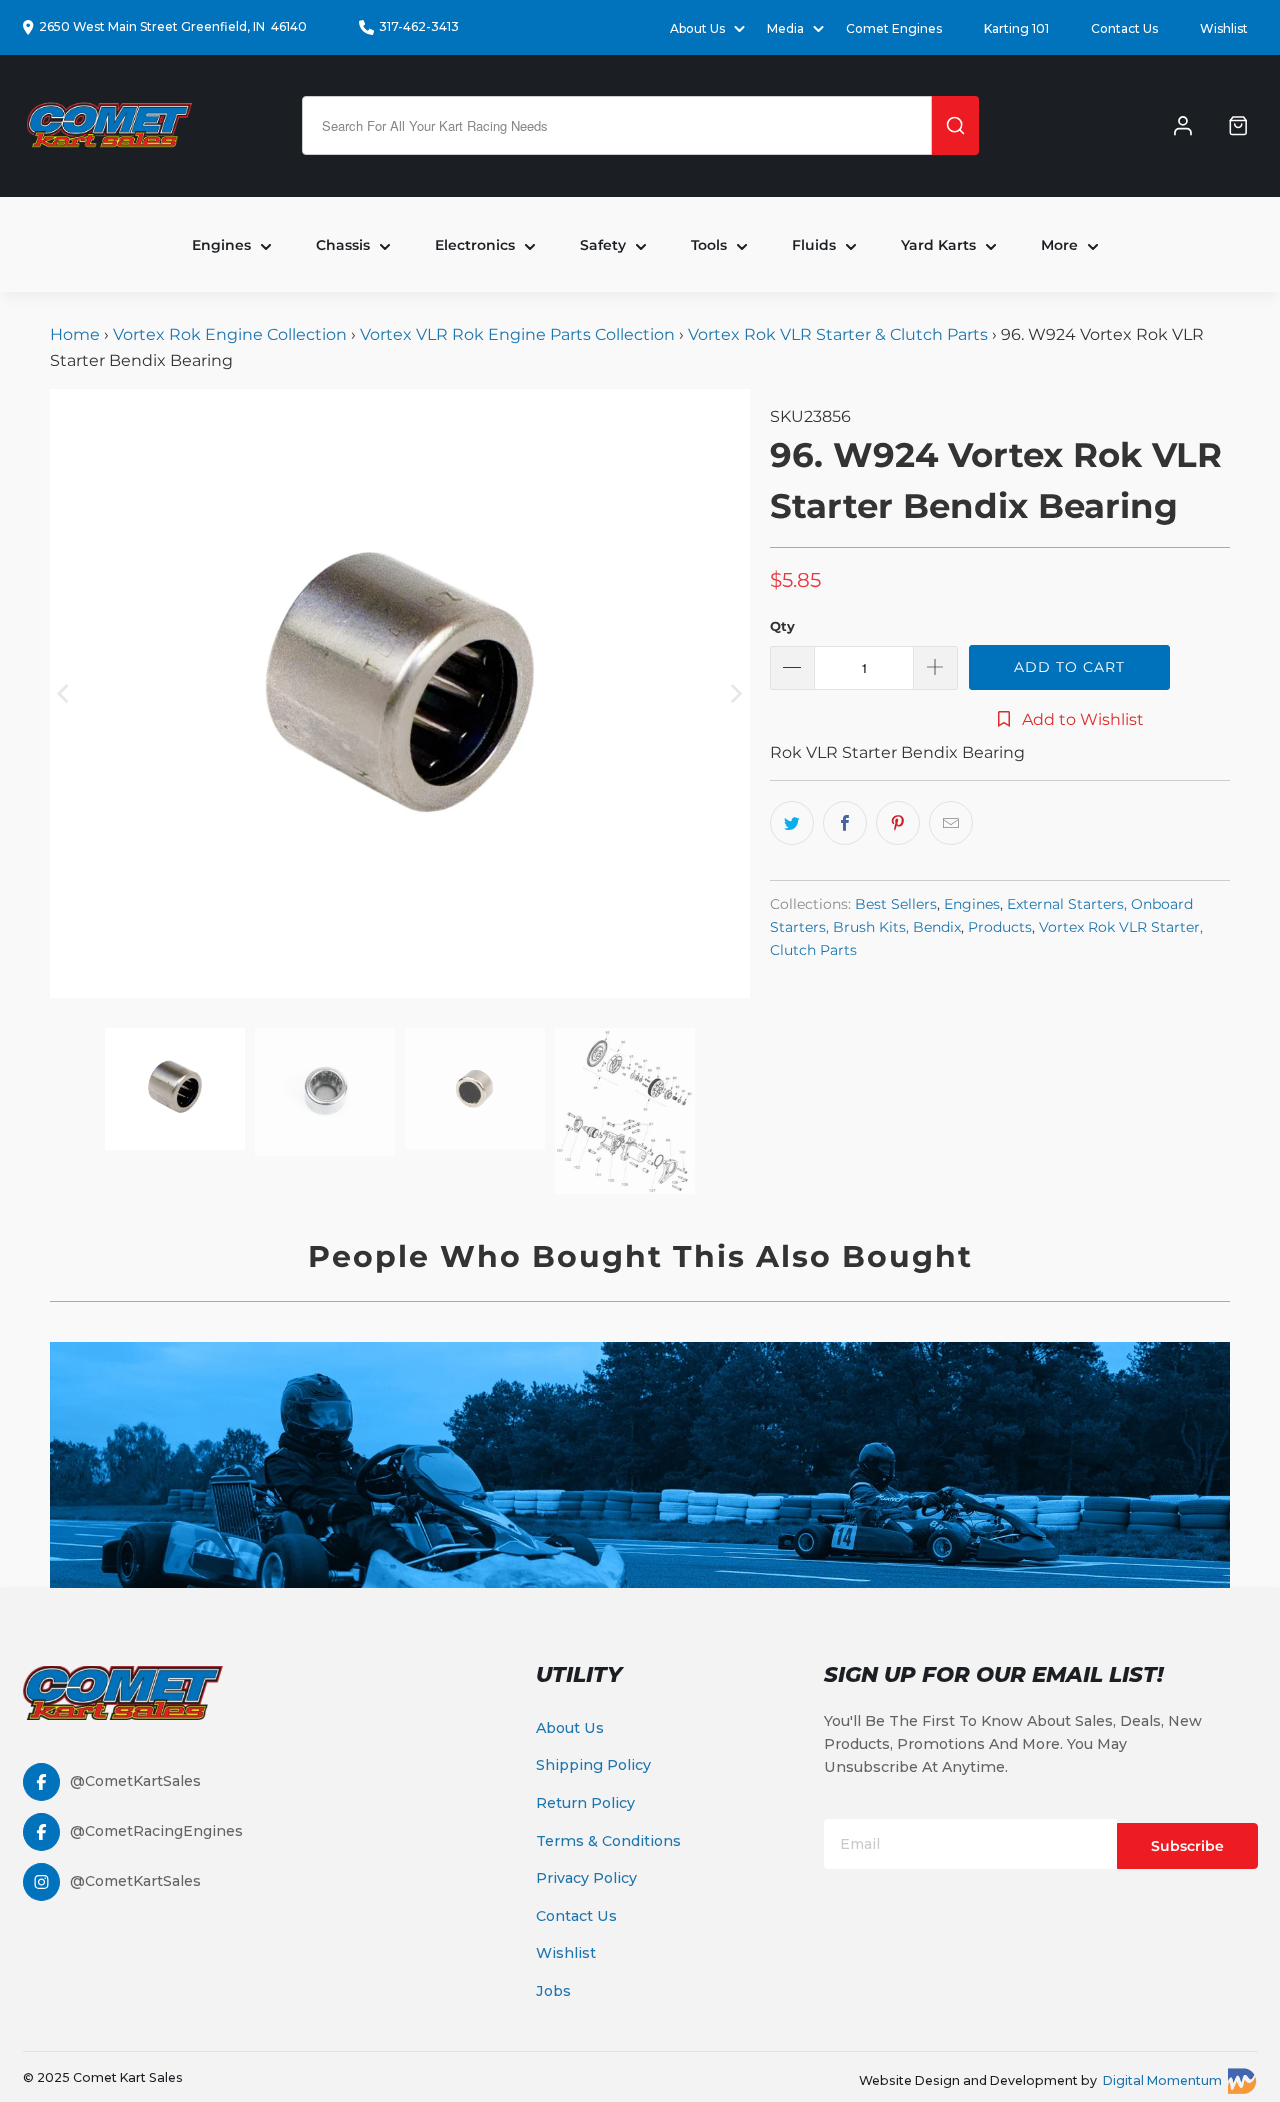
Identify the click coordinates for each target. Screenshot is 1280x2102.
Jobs (553, 1991)
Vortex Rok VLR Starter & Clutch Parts (838, 334)
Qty (782, 626)
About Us (570, 1728)
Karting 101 (1016, 28)
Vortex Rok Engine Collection (230, 334)
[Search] (955, 125)
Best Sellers (896, 904)
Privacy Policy (586, 1878)
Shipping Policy (593, 1765)
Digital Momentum (1162, 2080)
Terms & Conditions (608, 1841)
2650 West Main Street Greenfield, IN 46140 (173, 26)
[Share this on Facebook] (845, 823)
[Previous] (65, 693)
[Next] (735, 693)
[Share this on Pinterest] (898, 823)
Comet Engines (894, 28)
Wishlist (1224, 28)
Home (77, 334)
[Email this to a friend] (951, 823)
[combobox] (617, 125)
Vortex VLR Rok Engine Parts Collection (517, 334)
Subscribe (1187, 1846)
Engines (972, 904)
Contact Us (1124, 28)
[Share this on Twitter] (792, 823)
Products (1000, 927)
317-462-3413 (419, 26)
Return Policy (585, 1803)
